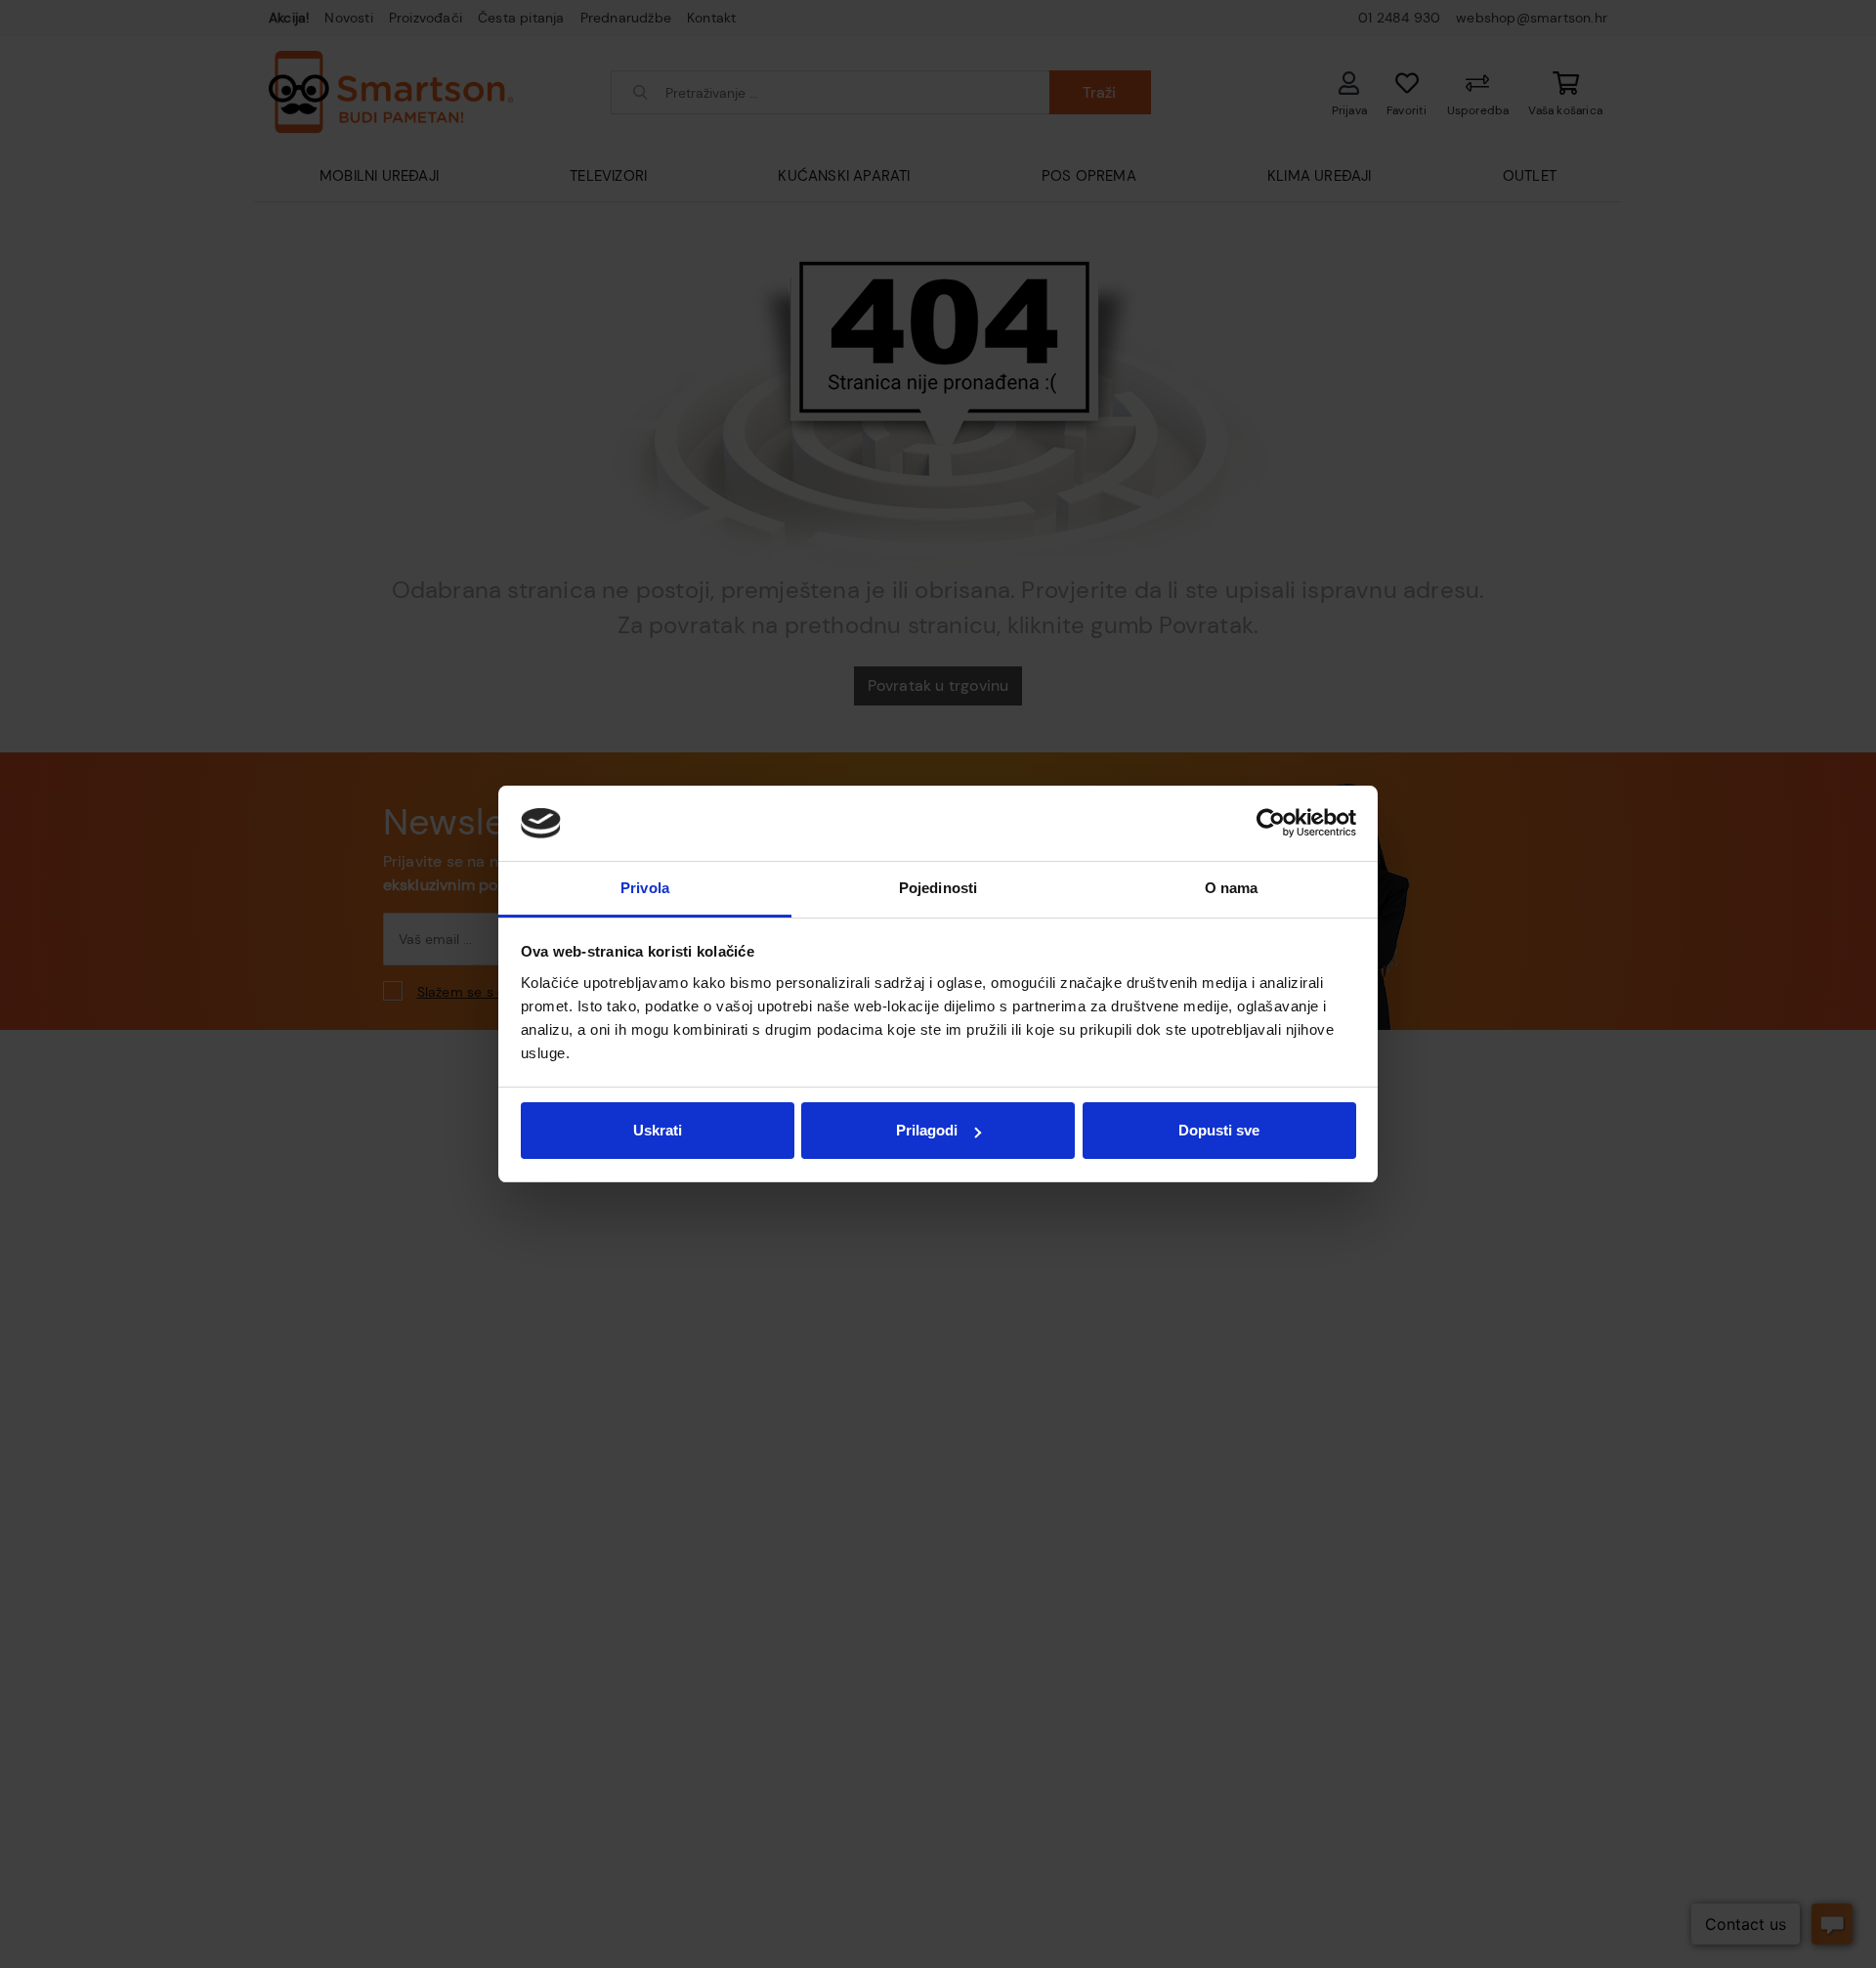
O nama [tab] (1232, 888)
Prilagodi (927, 1130)
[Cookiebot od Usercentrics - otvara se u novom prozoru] (1271, 824)
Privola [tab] (645, 888)
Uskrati (658, 1130)
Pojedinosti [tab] (938, 888)
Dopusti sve (1219, 1130)
